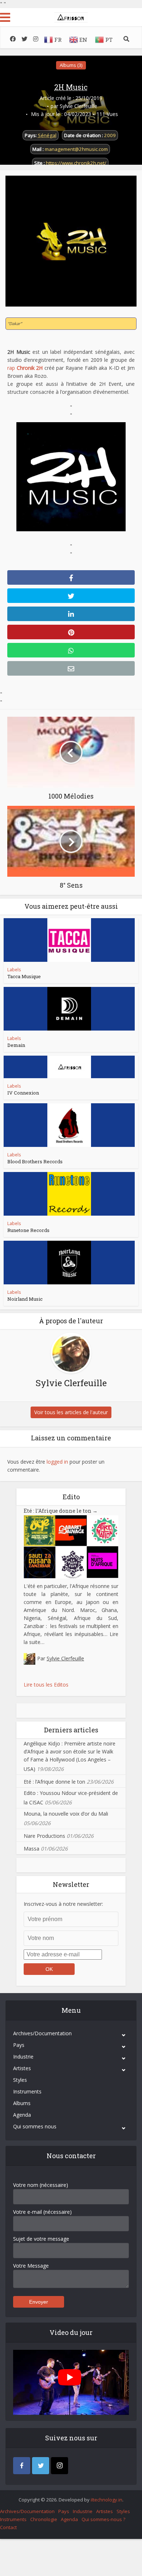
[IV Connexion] (69, 1067)
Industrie (23, 2057)
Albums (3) (71, 65)
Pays (19, 2045)
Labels (14, 970)
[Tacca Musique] (69, 940)
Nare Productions (44, 1836)
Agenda (22, 2115)
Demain (16, 1045)
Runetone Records (28, 1230)
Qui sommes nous (35, 2126)
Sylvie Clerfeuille (78, 106)
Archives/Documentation (42, 2033)
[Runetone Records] (69, 1194)
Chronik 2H (30, 368)
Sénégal (47, 135)
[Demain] (69, 1009)
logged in (57, 1462)
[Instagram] (60, 2466)
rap (11, 368)
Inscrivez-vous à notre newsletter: (63, 1904)
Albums (22, 2103)
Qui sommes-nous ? (103, 2519)
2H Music (71, 87)
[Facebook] (22, 2466)
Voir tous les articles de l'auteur (71, 1412)
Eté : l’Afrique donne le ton (61, 1511)
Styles (20, 2080)
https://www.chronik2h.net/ (76, 163)
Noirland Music (25, 1299)
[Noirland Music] (69, 1263)
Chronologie (44, 2519)
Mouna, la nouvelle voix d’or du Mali (66, 1814)
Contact (8, 2527)
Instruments (27, 2091)
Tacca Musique (24, 976)
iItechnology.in (106, 2500)
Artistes (22, 2068)
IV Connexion (23, 1093)
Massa (31, 1849)
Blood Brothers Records (35, 1161)
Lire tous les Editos (46, 1685)
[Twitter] (41, 2466)
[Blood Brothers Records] (69, 1125)
